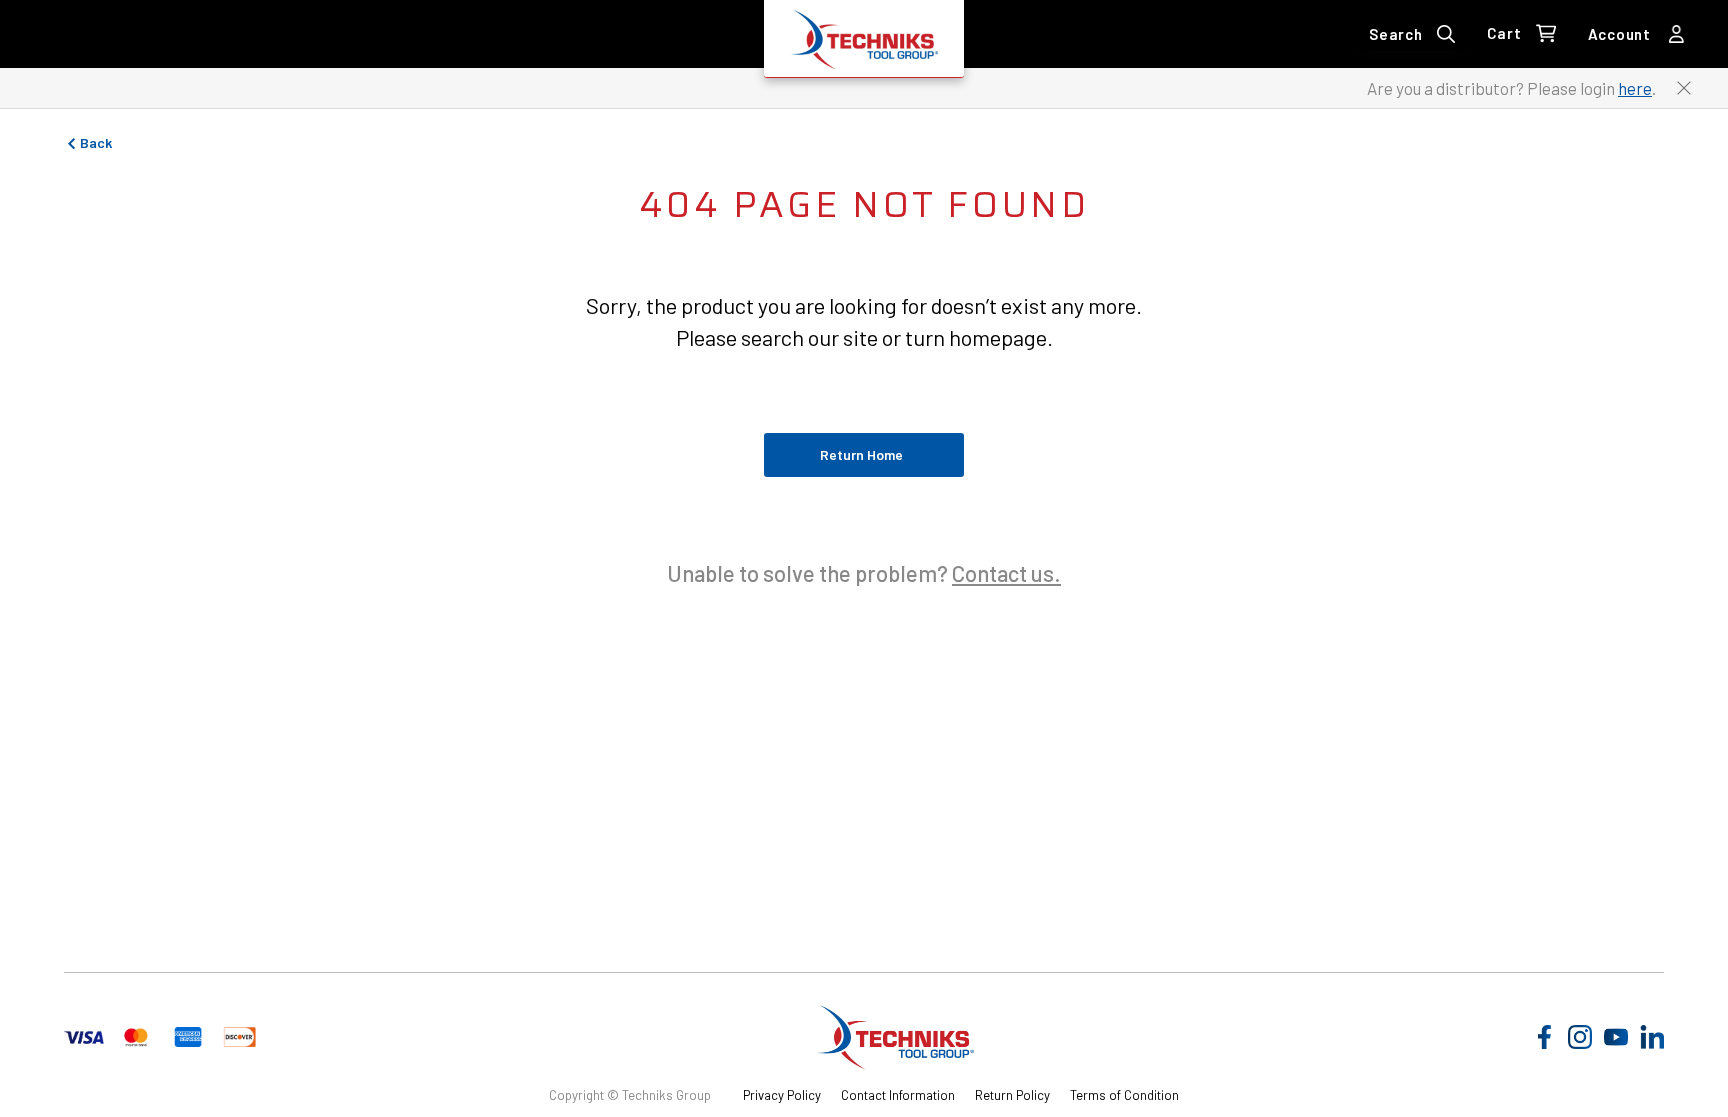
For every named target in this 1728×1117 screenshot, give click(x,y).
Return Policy (1012, 1095)
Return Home (861, 454)
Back (96, 142)
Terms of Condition (1124, 1095)
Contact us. (1006, 573)
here (1635, 88)
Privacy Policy (782, 1095)
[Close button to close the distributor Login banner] (1684, 88)
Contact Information (898, 1095)
